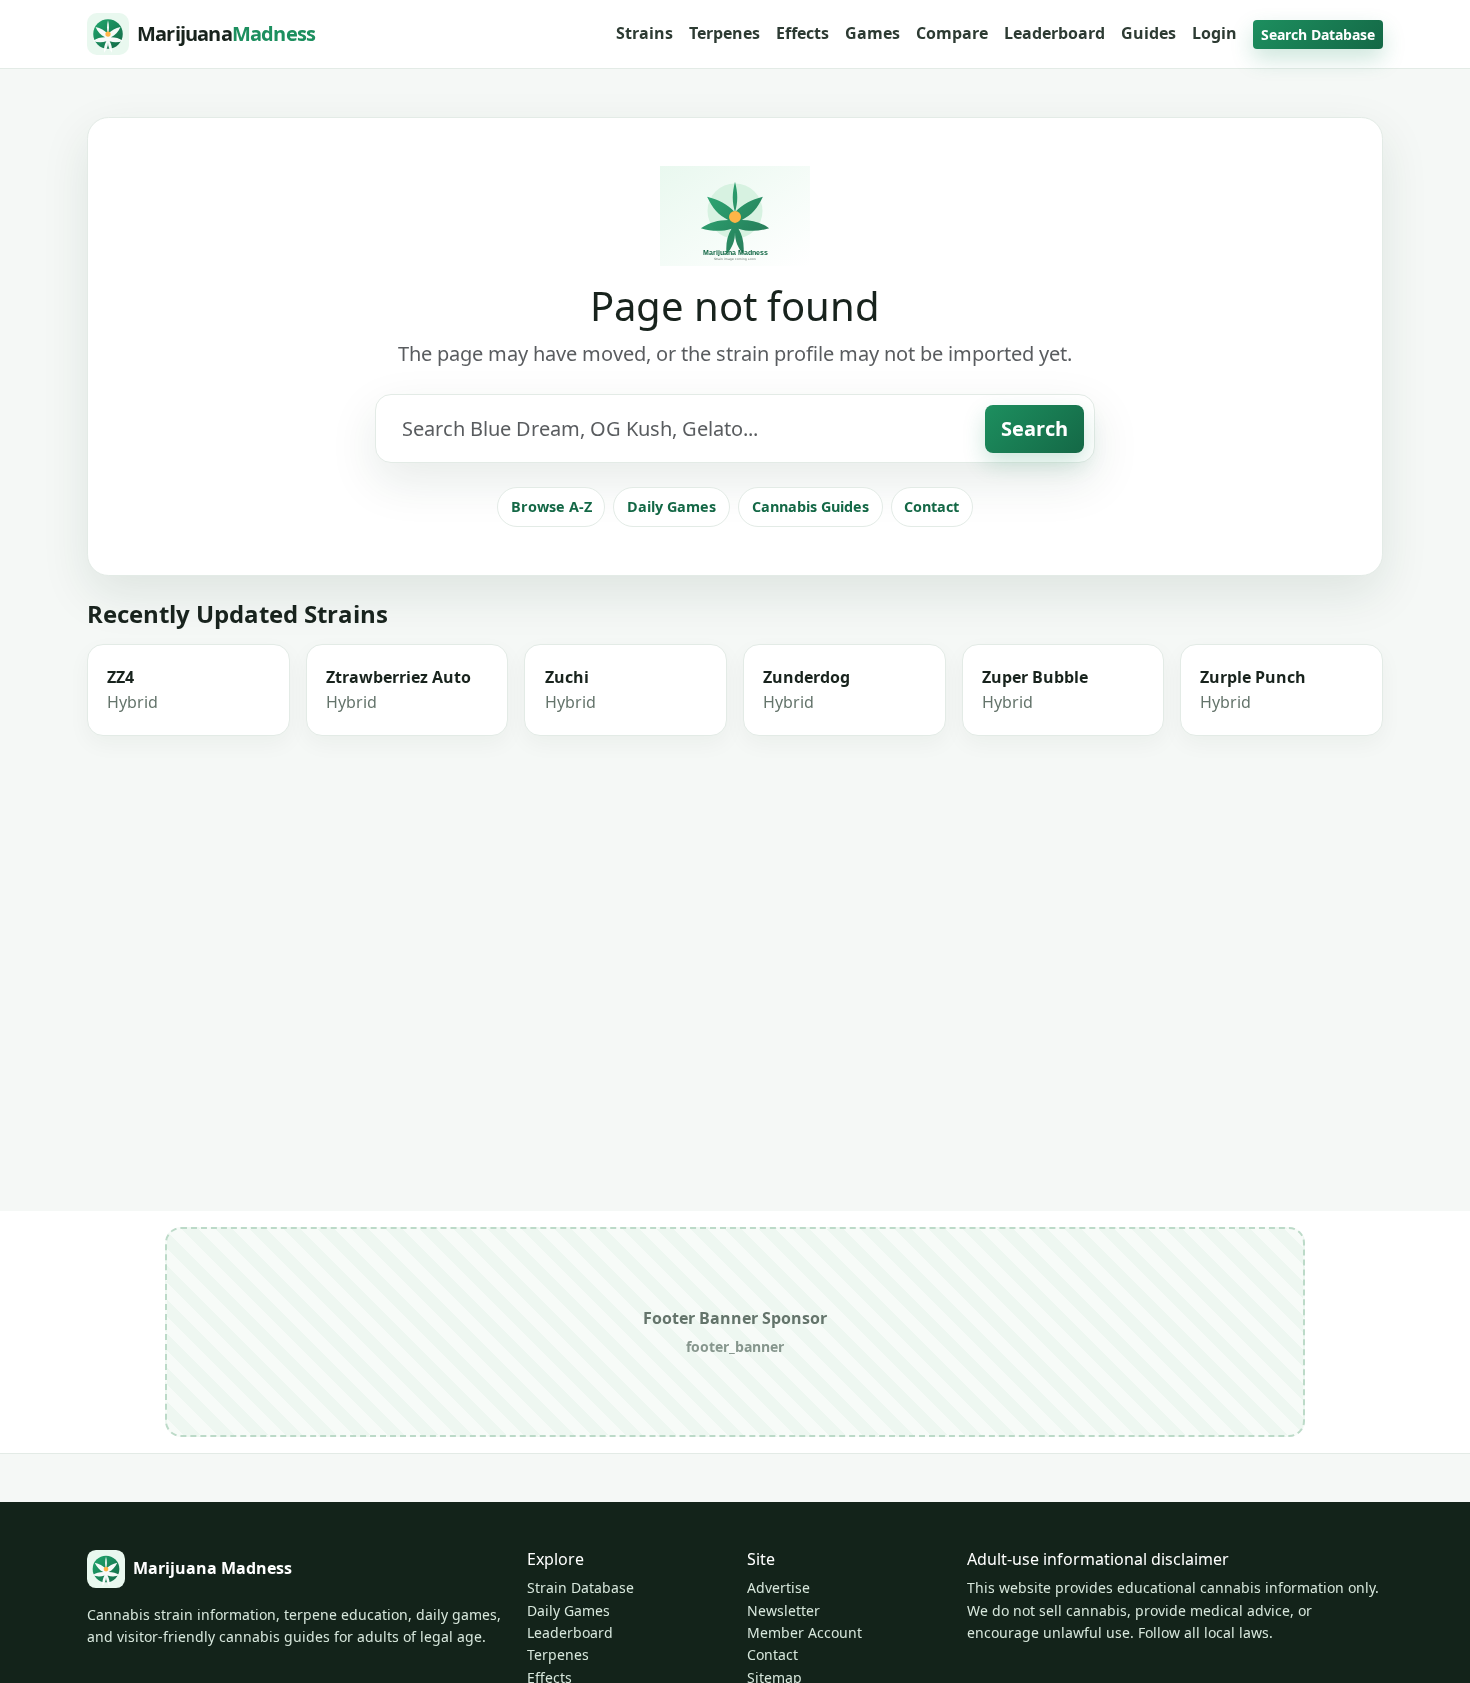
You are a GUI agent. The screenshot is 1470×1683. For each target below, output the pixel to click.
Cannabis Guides (810, 506)
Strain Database (580, 1587)
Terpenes (724, 33)
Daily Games (671, 506)
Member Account (804, 1632)
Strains (644, 33)
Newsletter (783, 1610)
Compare (952, 33)
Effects (802, 33)
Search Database (1318, 34)
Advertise (778, 1587)
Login (1214, 33)
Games (872, 33)
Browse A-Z (551, 506)
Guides (1148, 33)
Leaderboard (1054, 33)
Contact (931, 506)
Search (1034, 428)
